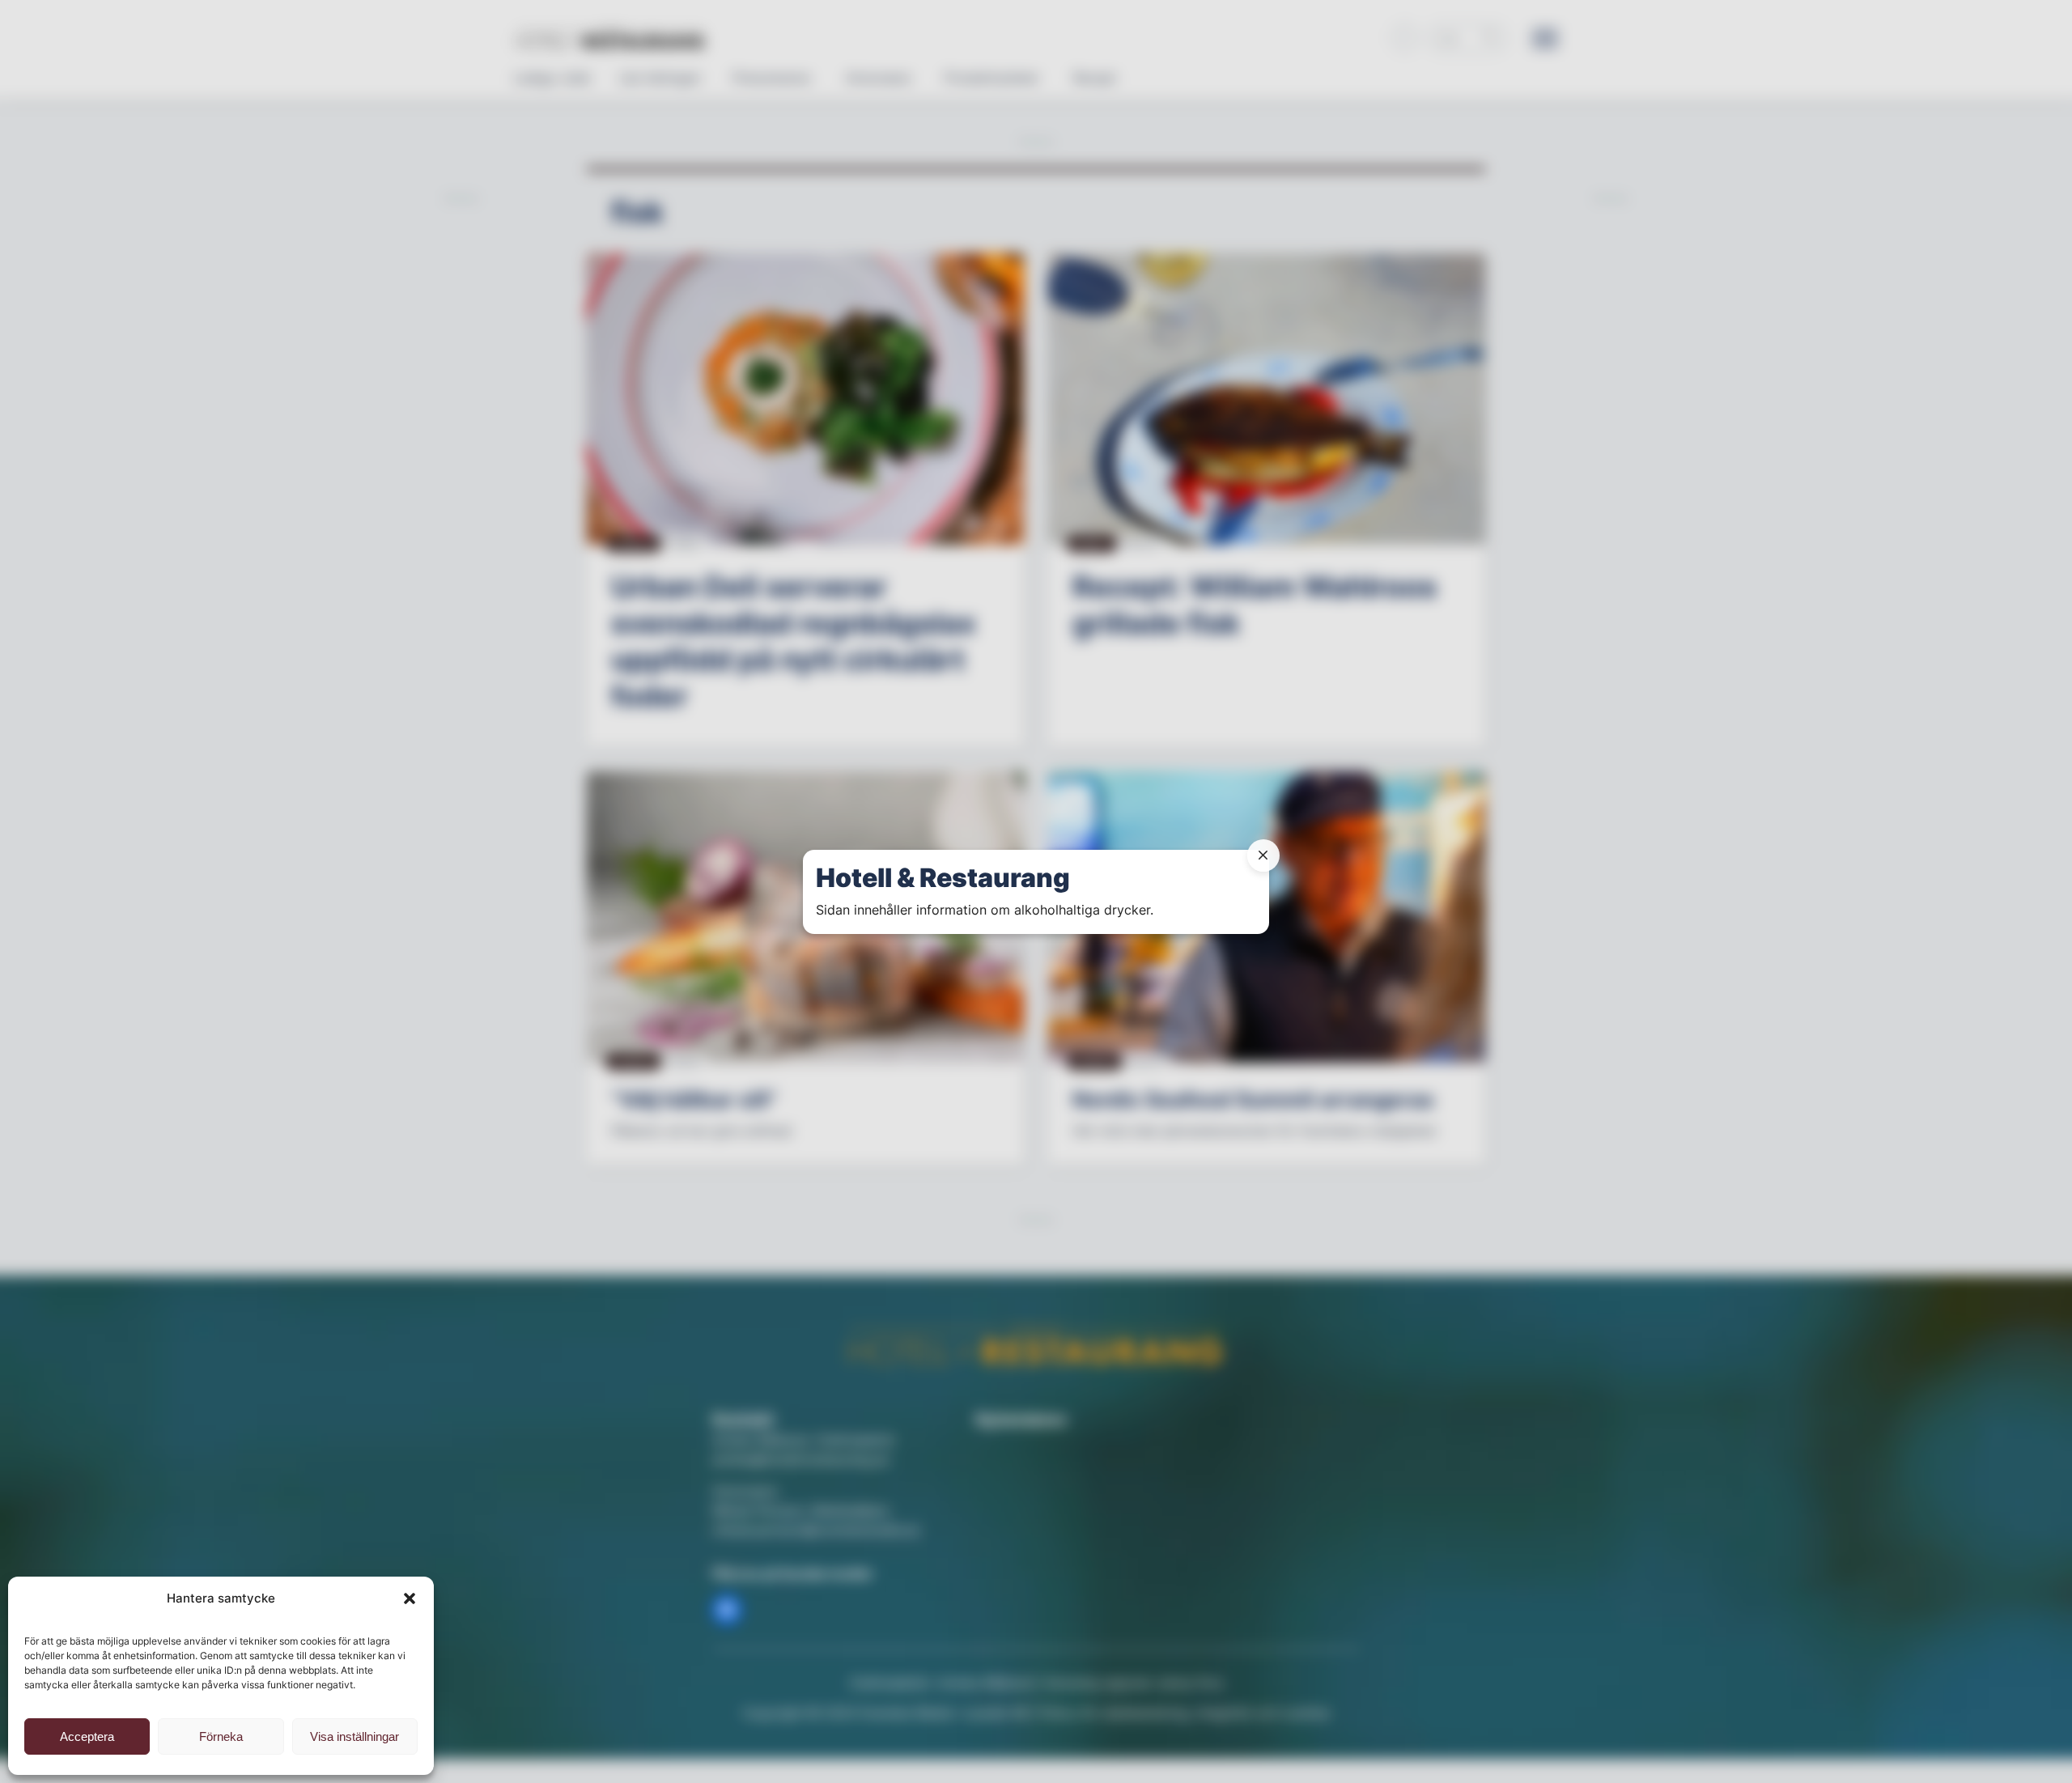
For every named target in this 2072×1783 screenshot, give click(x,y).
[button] (410, 1598)
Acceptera (87, 1736)
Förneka (221, 1736)
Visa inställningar (355, 1736)
